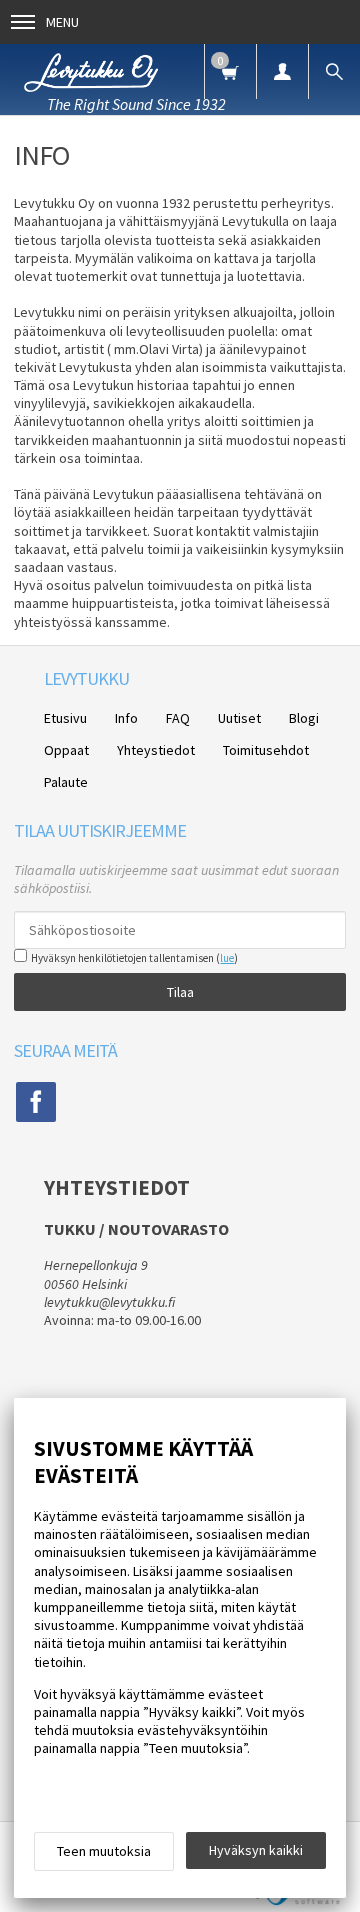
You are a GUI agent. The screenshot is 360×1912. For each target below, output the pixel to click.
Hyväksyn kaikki (256, 1850)
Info (126, 718)
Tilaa (180, 992)
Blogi (304, 718)
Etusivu (65, 718)
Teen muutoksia (104, 1851)
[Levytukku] (91, 69)
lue (227, 958)
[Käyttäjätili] (282, 71)
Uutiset (239, 718)
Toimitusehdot (266, 750)
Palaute (66, 782)
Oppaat (66, 750)
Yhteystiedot (156, 750)
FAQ (178, 718)
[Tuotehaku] (334, 71)
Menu (62, 22)
